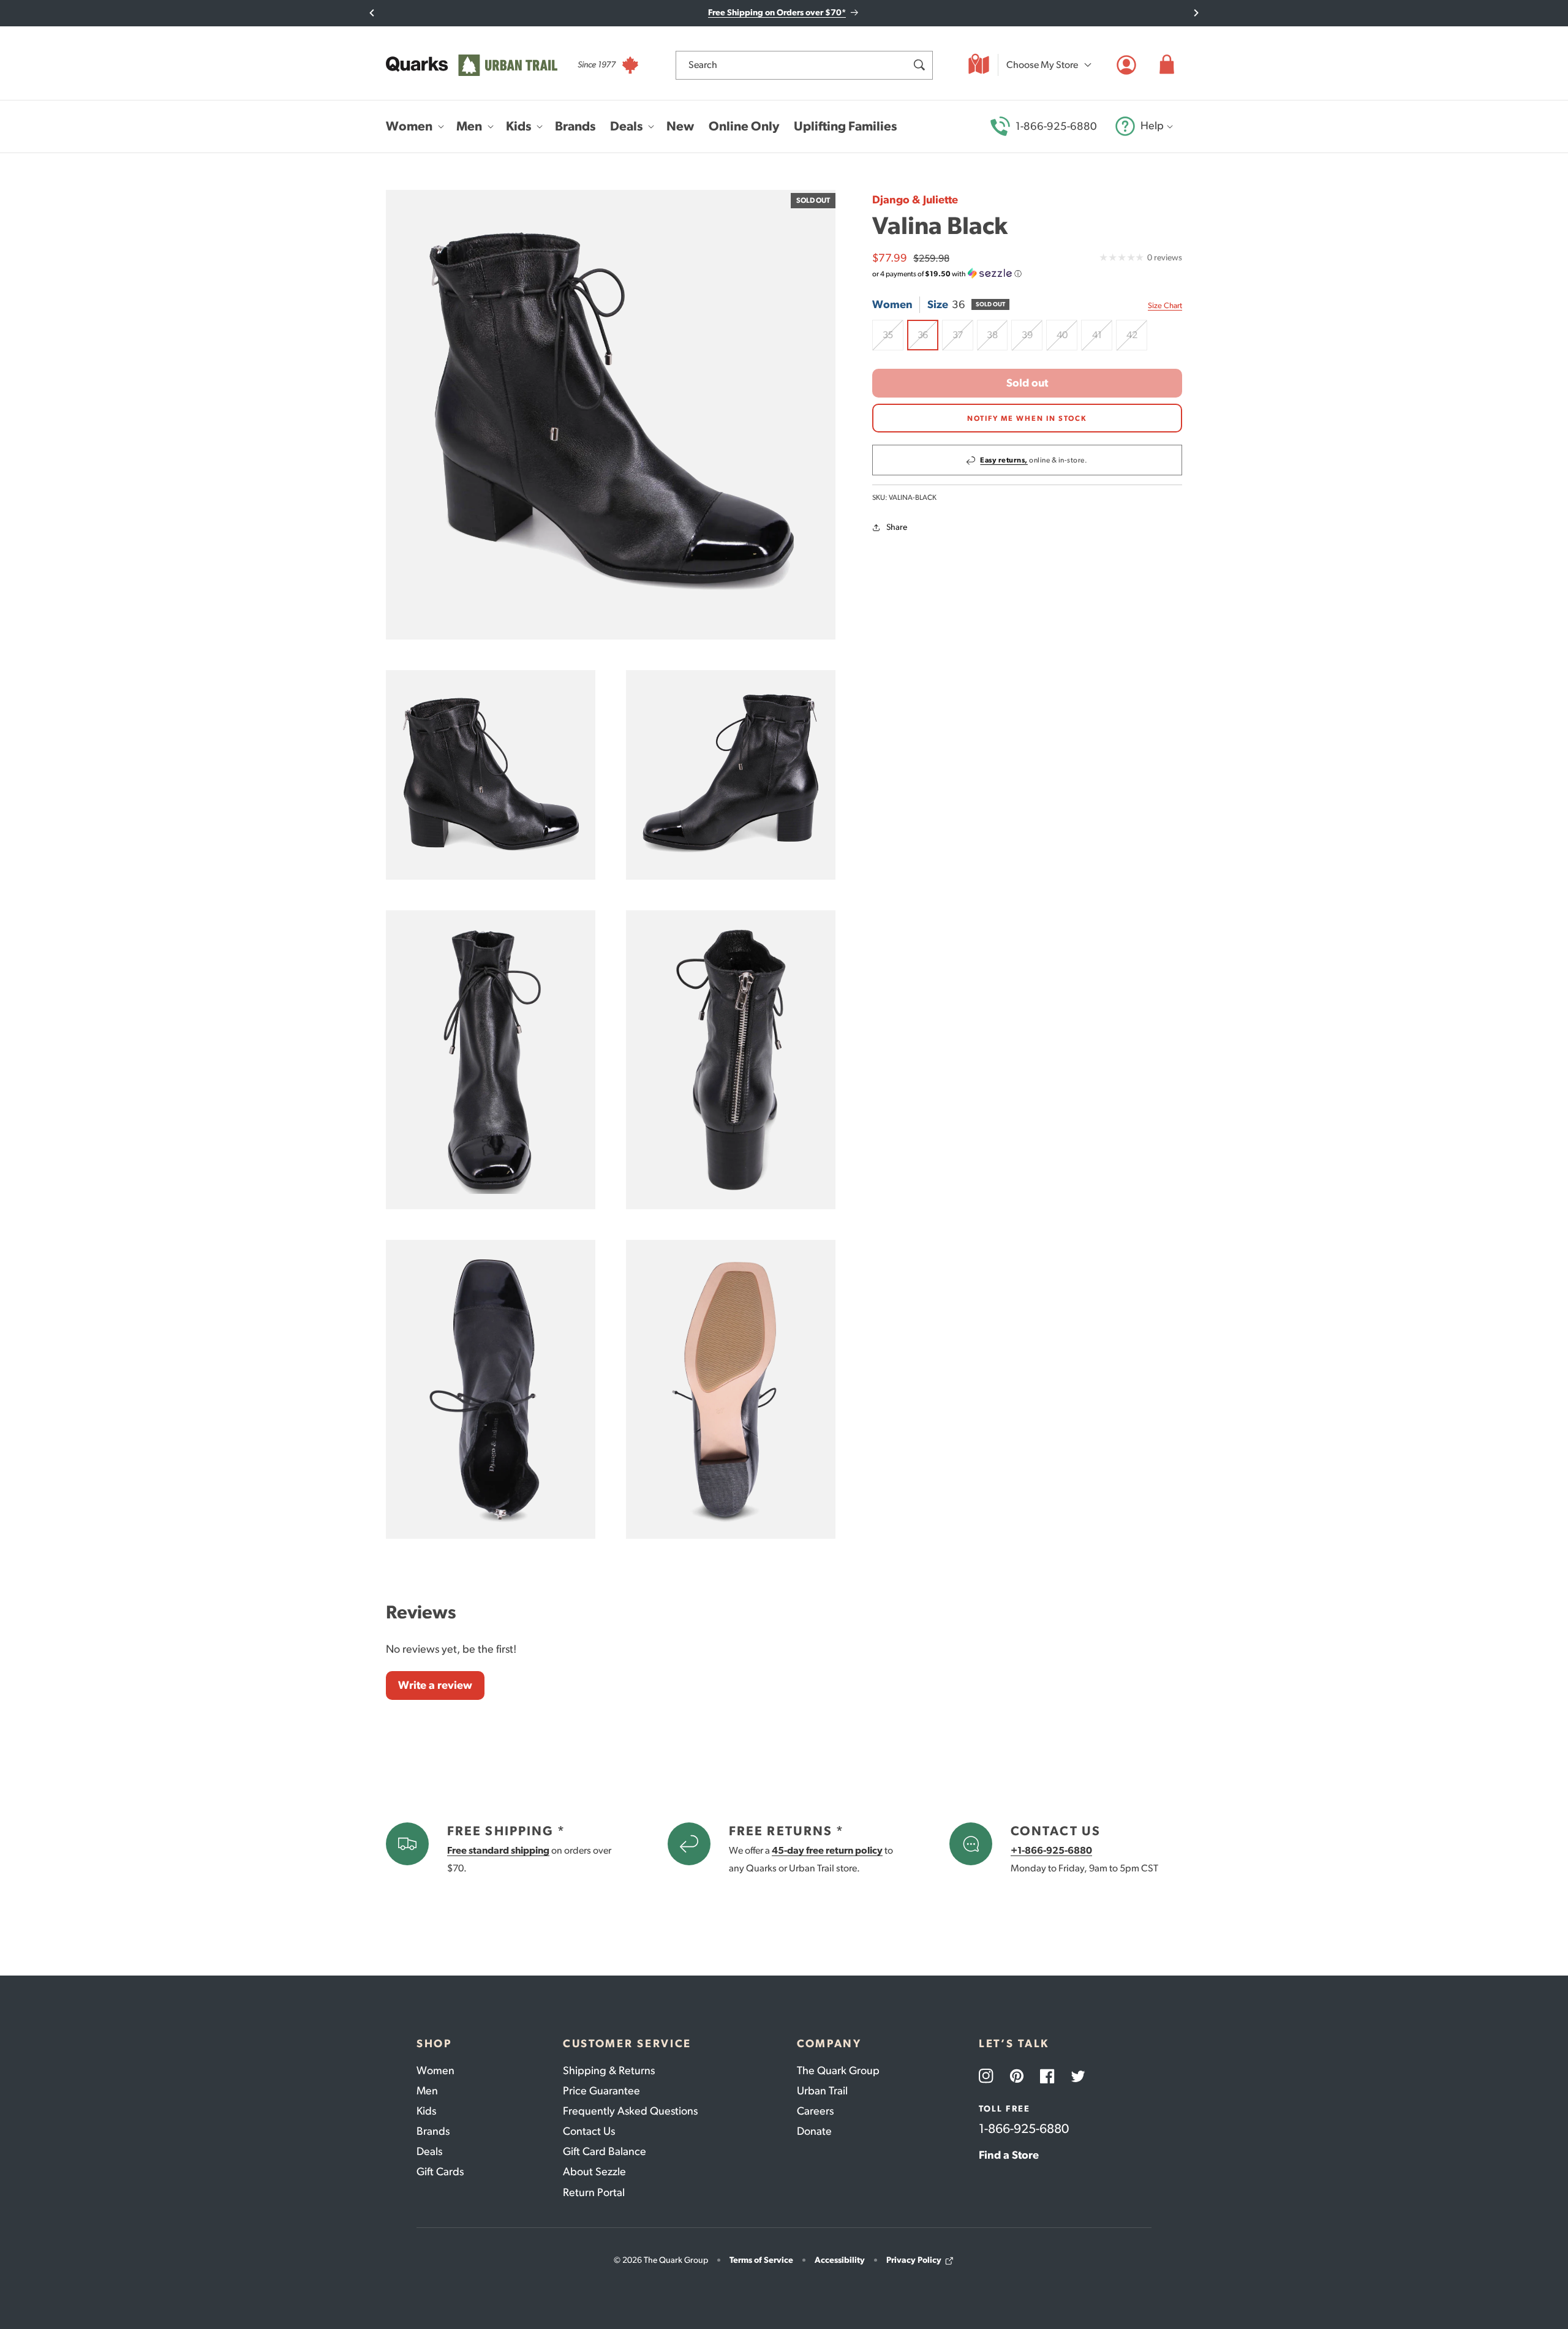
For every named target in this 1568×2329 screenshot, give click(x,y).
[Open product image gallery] (611, 415)
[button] (1167, 65)
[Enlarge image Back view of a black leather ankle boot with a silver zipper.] (731, 1060)
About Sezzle (594, 2172)
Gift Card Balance (605, 2151)
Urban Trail (822, 2091)
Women (435, 2070)
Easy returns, (1004, 461)
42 (1137, 340)
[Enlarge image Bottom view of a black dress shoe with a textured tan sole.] (731, 1389)
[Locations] (979, 65)
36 (928, 340)
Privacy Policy (914, 2260)
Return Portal (594, 2192)
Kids (426, 2111)
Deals (429, 2151)
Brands (433, 2131)
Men (427, 2091)
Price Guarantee (601, 2091)
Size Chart (1165, 305)
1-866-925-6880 (1056, 126)
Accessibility (840, 2260)
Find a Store (1009, 2155)
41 (1102, 340)
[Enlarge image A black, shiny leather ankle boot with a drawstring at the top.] (491, 1060)
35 (893, 340)
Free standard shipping (498, 1850)
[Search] (919, 65)
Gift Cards (440, 2172)
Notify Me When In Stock (1027, 418)
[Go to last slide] (372, 13)
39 (1032, 340)
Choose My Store (1042, 65)
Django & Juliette (915, 200)
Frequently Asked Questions (630, 2111)
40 (1067, 340)
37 (963, 340)
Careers (815, 2111)
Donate (814, 2131)
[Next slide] (1196, 13)
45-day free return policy (827, 1850)
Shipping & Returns (609, 2070)
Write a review (435, 1685)
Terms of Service (761, 2260)
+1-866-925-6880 (1051, 1850)
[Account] (1126, 65)
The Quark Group (838, 2070)
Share (897, 528)
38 (997, 340)
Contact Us (589, 2131)
